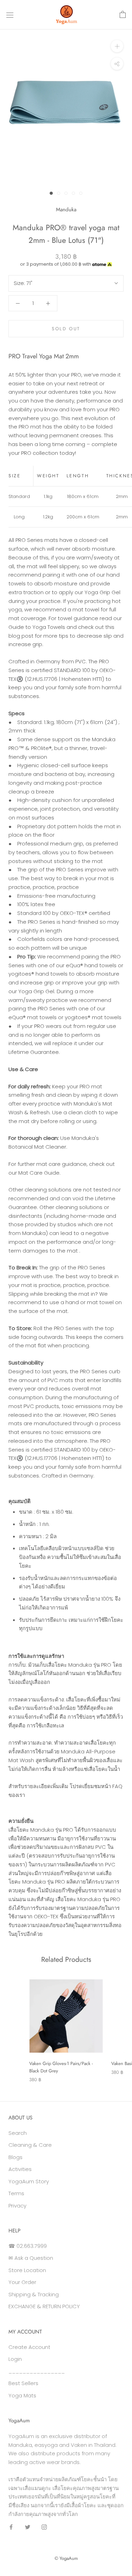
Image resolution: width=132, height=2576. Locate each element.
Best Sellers (23, 2383)
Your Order (22, 2282)
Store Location (27, 2270)
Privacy (17, 2206)
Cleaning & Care (30, 2145)
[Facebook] (11, 2527)
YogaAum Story (29, 2181)
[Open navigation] (10, 15)
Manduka (66, 210)
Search (18, 2133)
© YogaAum (66, 2558)
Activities (20, 2169)
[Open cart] (123, 15)
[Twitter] (28, 2527)
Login (15, 2359)
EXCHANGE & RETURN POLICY (44, 2306)
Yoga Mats (22, 2395)
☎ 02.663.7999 (28, 2246)
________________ (37, 2371)
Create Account (29, 2347)
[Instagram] (44, 2527)
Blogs (15, 2157)
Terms (16, 2193)
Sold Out (66, 329)
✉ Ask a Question (31, 2258)
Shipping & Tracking (34, 2294)
